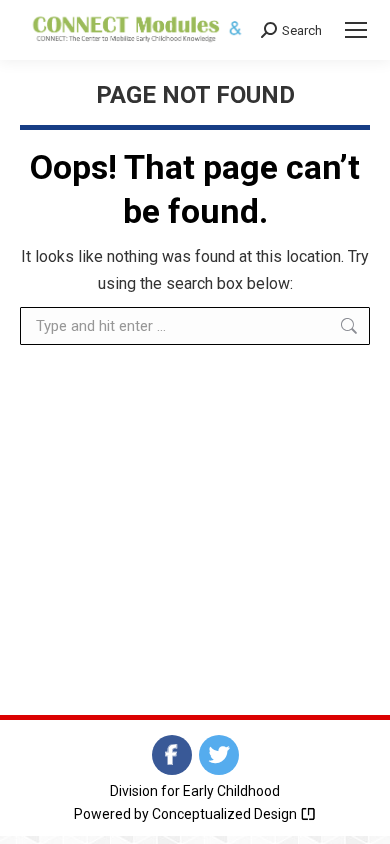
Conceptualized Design (226, 814)
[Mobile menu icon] (356, 30)
